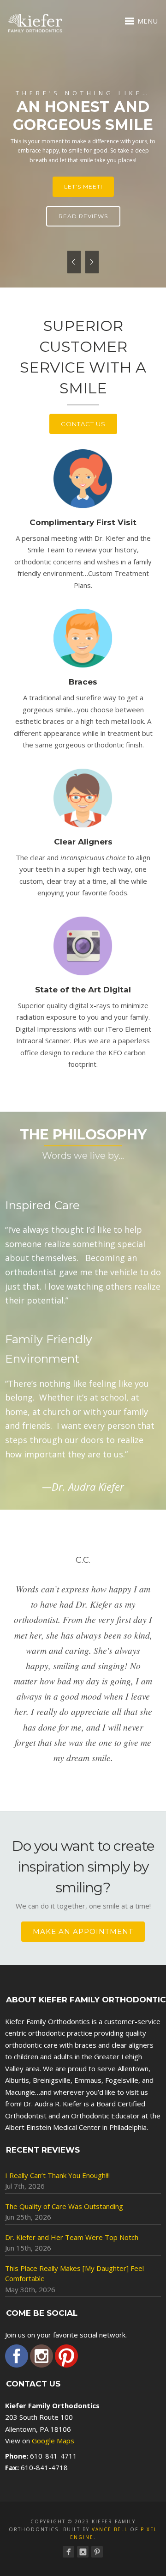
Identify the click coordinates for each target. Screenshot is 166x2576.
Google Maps (53, 2441)
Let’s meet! (83, 187)
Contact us (83, 424)
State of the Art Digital (83, 990)
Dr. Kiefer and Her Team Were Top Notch (72, 2237)
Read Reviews (83, 216)
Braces (83, 682)
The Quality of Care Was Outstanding (64, 2206)
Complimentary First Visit (83, 522)
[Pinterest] (97, 2552)
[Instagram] (83, 2552)
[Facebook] (68, 2552)
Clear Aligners (83, 842)
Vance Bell (110, 2529)
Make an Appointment (83, 1931)
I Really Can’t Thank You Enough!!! (57, 2175)
